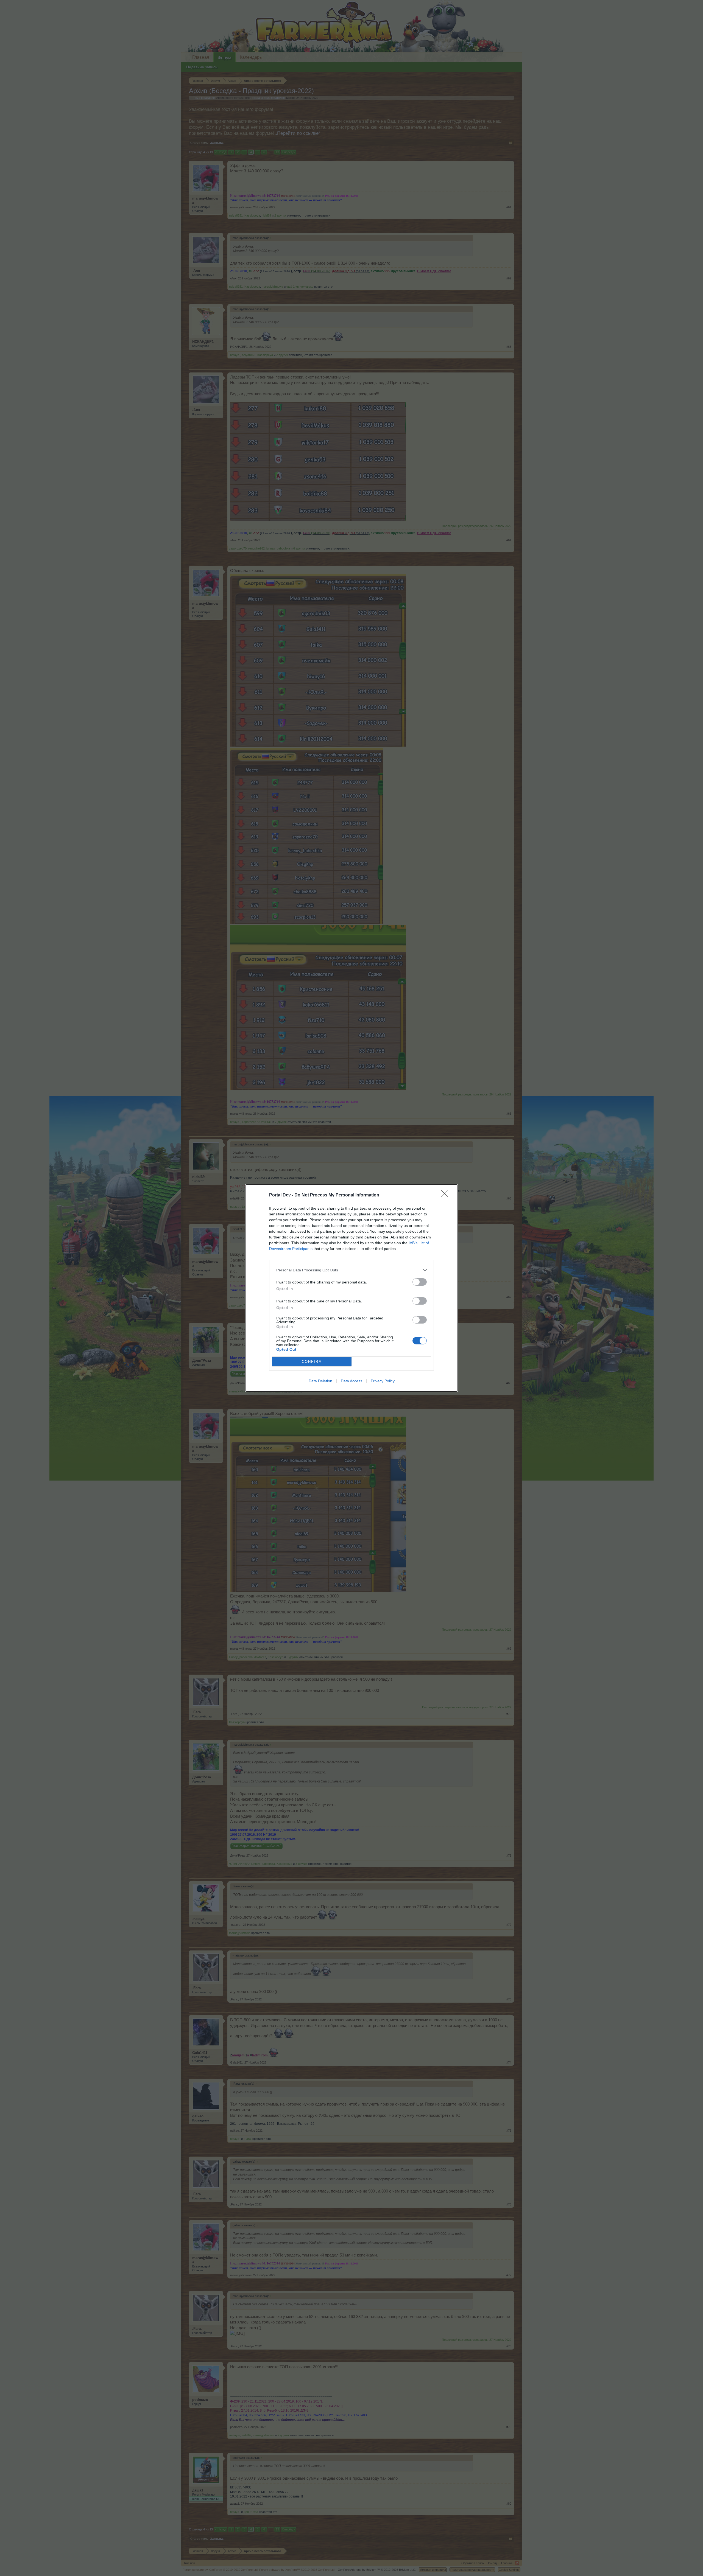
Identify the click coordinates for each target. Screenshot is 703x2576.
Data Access (351, 1381)
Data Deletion (320, 1381)
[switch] (420, 1282)
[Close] (447, 1195)
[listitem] (351, 1270)
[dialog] (351, 1288)
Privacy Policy (383, 1381)
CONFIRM (312, 1362)
